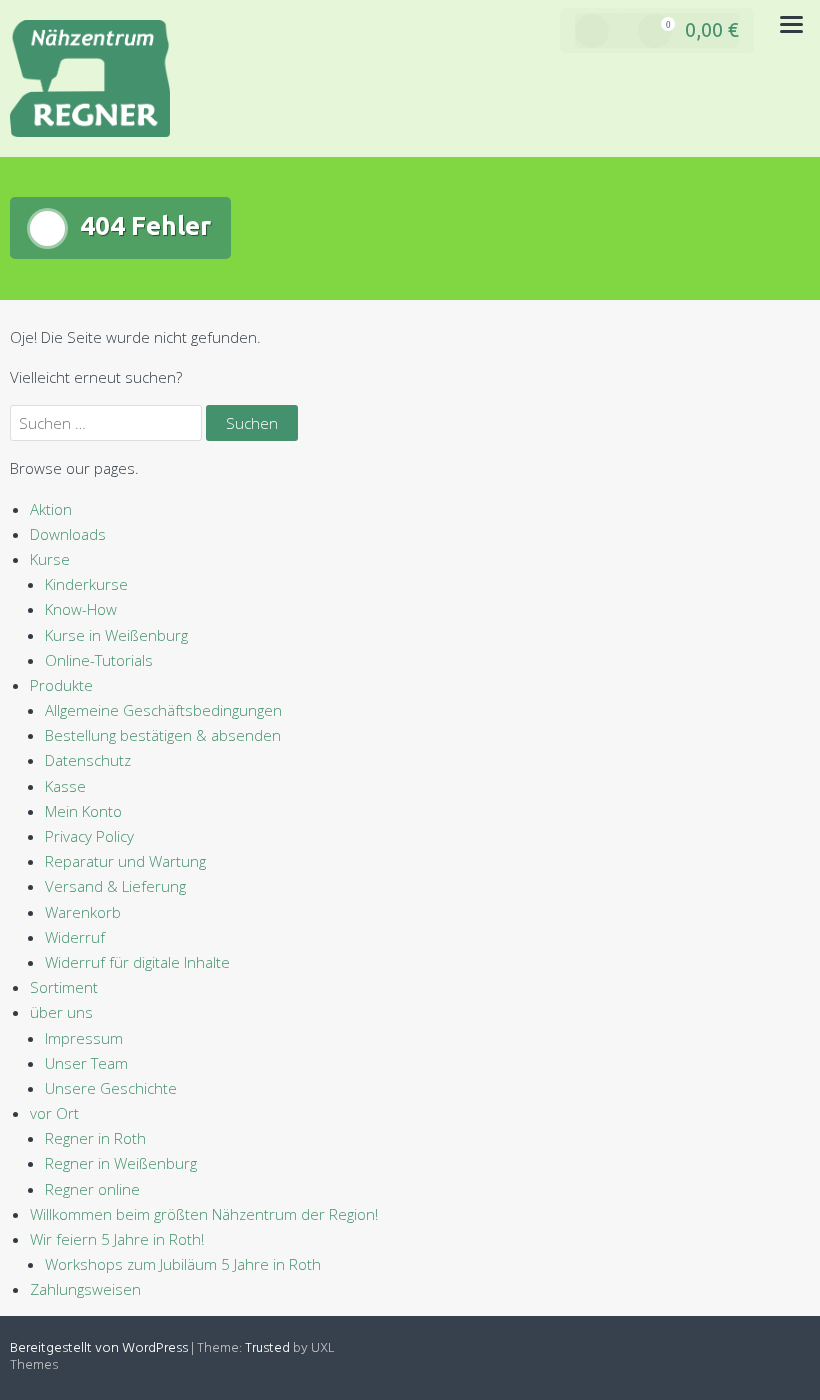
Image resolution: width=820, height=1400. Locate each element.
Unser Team (86, 1063)
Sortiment (64, 987)
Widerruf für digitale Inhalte (137, 962)
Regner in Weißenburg (121, 1163)
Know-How (81, 609)
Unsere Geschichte (111, 1088)
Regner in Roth (95, 1138)
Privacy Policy (89, 836)
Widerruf (75, 937)
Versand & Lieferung (115, 886)
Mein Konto (83, 811)
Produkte (61, 685)
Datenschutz (88, 760)
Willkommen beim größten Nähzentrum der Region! (204, 1214)
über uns (61, 1012)
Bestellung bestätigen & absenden (163, 735)
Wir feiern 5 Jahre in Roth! (117, 1239)
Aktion (51, 509)
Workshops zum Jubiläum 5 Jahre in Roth (183, 1264)
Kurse (50, 559)
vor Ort (54, 1113)
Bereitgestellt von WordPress (99, 1348)
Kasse (65, 786)
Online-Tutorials (99, 660)
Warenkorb (83, 912)
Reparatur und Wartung (125, 861)
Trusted (267, 1348)
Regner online (92, 1189)
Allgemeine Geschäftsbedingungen (163, 710)
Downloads (68, 534)
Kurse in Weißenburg (116, 635)
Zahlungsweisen (85, 1289)
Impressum (84, 1038)
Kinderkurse (86, 584)
